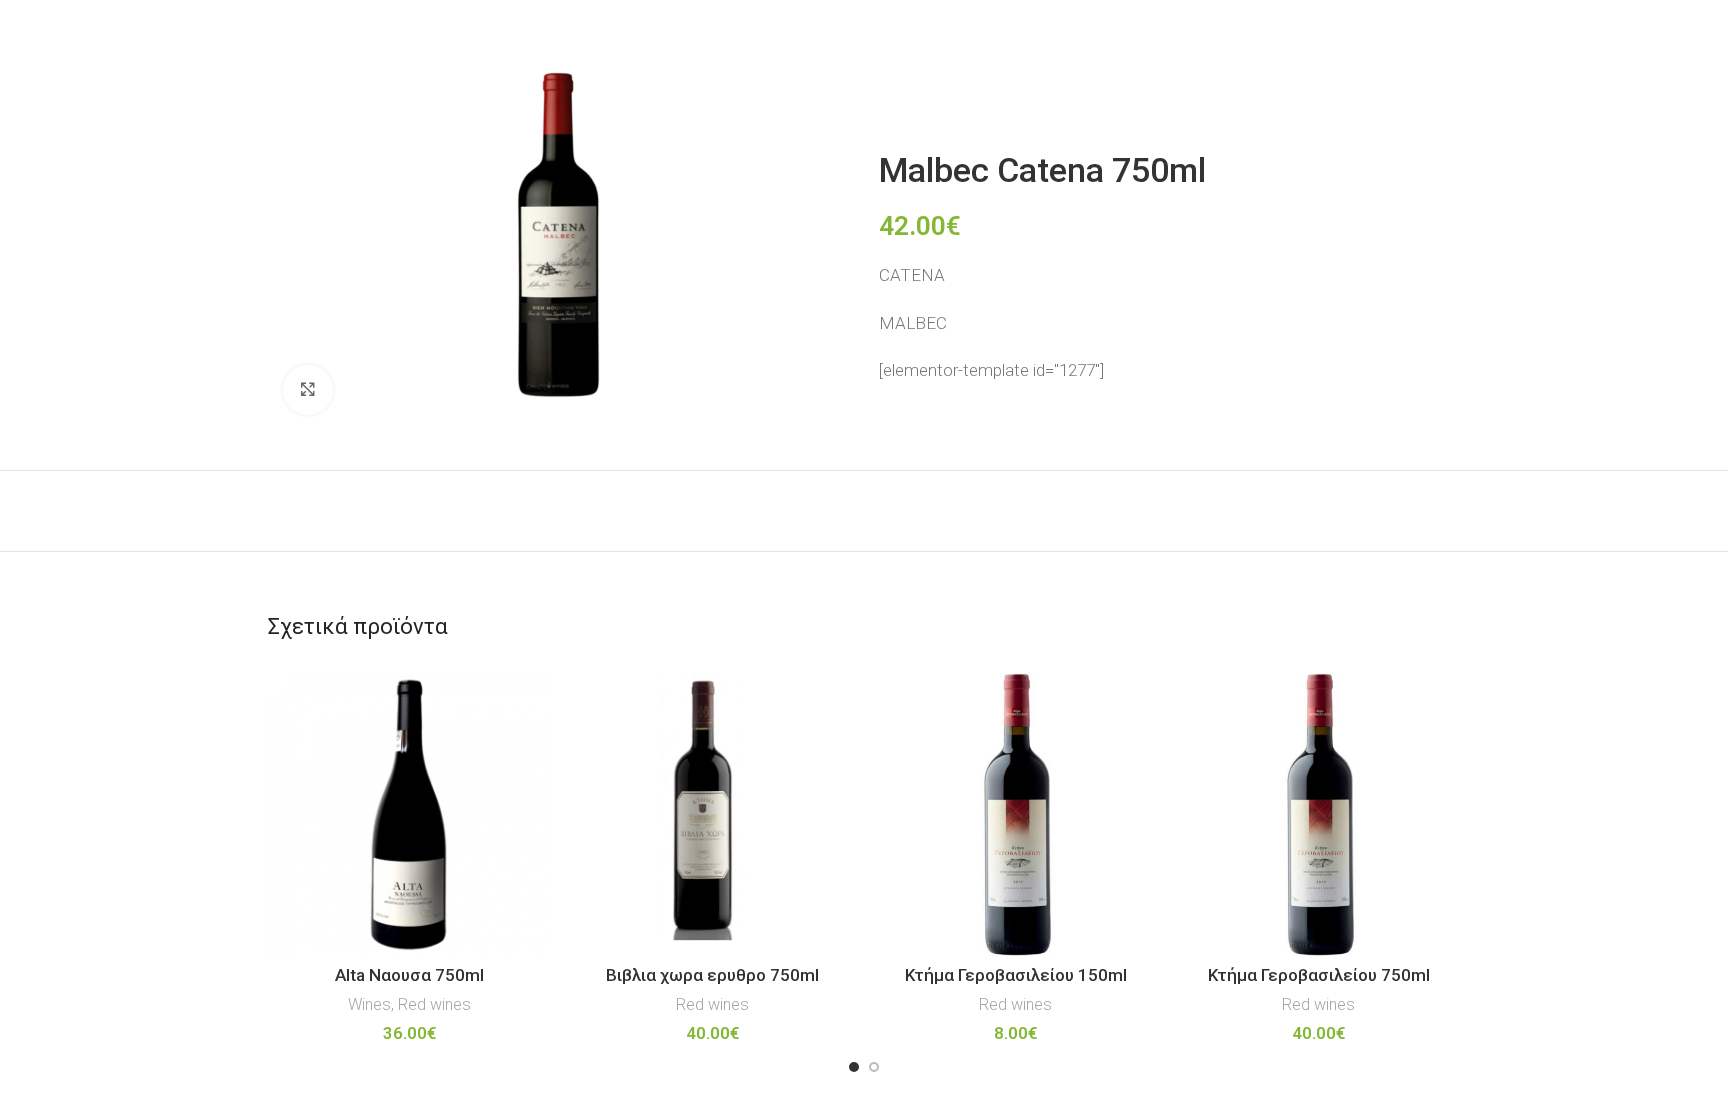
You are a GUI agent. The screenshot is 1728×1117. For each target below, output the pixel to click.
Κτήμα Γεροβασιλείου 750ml (1319, 975)
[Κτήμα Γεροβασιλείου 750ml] (1318, 814)
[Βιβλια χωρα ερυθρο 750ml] (712, 814)
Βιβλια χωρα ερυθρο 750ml (712, 975)
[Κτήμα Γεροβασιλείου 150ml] (1015, 814)
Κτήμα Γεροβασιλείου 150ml (1016, 975)
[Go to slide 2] (874, 1067)
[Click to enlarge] (308, 390)
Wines (369, 1004)
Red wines (434, 1004)
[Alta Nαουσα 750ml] (409, 814)
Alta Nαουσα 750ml (409, 975)
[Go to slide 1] (854, 1067)
